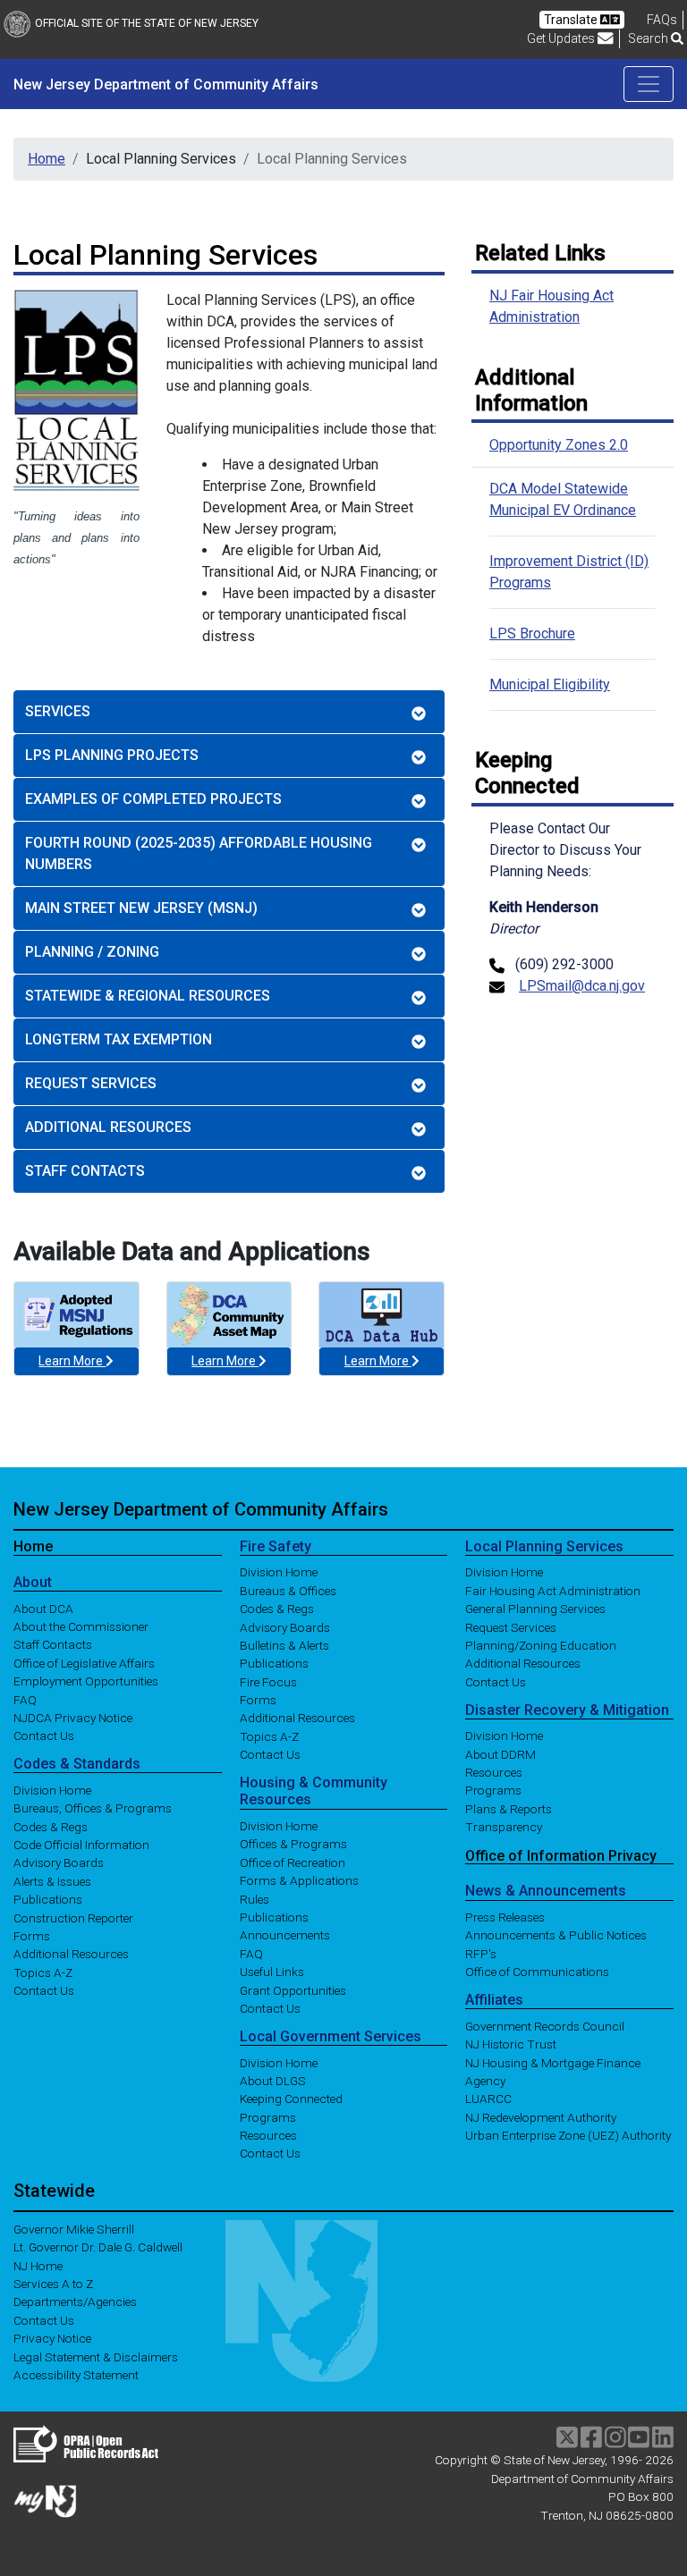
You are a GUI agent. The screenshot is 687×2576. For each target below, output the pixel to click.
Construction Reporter (73, 1917)
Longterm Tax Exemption (119, 1039)
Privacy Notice (52, 2338)
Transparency (504, 1827)
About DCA (43, 1608)
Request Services (91, 1083)
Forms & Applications (299, 1880)
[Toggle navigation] (649, 84)
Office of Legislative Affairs (84, 1662)
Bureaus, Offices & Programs (93, 1808)
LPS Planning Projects (112, 755)
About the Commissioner (81, 1626)
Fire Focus (268, 1681)
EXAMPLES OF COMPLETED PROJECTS (153, 799)
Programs (268, 2116)
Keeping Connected (291, 2099)
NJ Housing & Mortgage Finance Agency (553, 2071)
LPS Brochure (532, 633)
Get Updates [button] (562, 38)
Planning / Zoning (92, 952)
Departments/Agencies (75, 2302)
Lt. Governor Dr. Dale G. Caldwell (98, 2247)
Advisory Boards (59, 1862)
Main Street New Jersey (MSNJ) (141, 908)
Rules (254, 1898)
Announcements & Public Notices (556, 1935)
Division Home (52, 1789)
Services (58, 711)
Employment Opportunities (86, 1681)
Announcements (285, 1935)
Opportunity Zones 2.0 (559, 445)
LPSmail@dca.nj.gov (582, 986)
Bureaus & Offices (288, 1590)
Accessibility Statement (76, 2375)
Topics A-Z (43, 1972)
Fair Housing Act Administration (553, 1590)
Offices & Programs (293, 1844)
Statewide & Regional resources (148, 996)
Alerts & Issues (52, 1880)
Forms (32, 1936)
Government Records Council (545, 2025)
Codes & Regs (51, 1826)
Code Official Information (81, 1845)
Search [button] (649, 38)
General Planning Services (535, 1609)
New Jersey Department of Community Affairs (201, 1509)
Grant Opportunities (293, 1989)
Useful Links (272, 1972)
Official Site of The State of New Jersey (147, 23)
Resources (268, 2135)
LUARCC (488, 2099)
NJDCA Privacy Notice (73, 1717)
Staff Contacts (85, 1171)
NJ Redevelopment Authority (541, 2116)
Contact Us (44, 1736)
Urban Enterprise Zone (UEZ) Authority (568, 2135)
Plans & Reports (509, 1808)
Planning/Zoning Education (541, 1645)
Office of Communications (537, 1972)
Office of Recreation (293, 1862)
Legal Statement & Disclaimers (96, 2356)
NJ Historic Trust (511, 2044)
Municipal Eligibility (550, 684)
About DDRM (500, 1753)
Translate (572, 20)
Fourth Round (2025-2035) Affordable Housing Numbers (199, 853)
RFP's (481, 1953)
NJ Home (38, 2265)
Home (47, 159)
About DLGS (273, 2081)
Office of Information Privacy (561, 1855)
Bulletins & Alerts (284, 1645)
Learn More (72, 1361)
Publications (48, 1899)
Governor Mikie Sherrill (74, 2228)
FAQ (25, 1699)
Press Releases (505, 1917)
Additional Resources (108, 1127)
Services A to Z (53, 2284)
